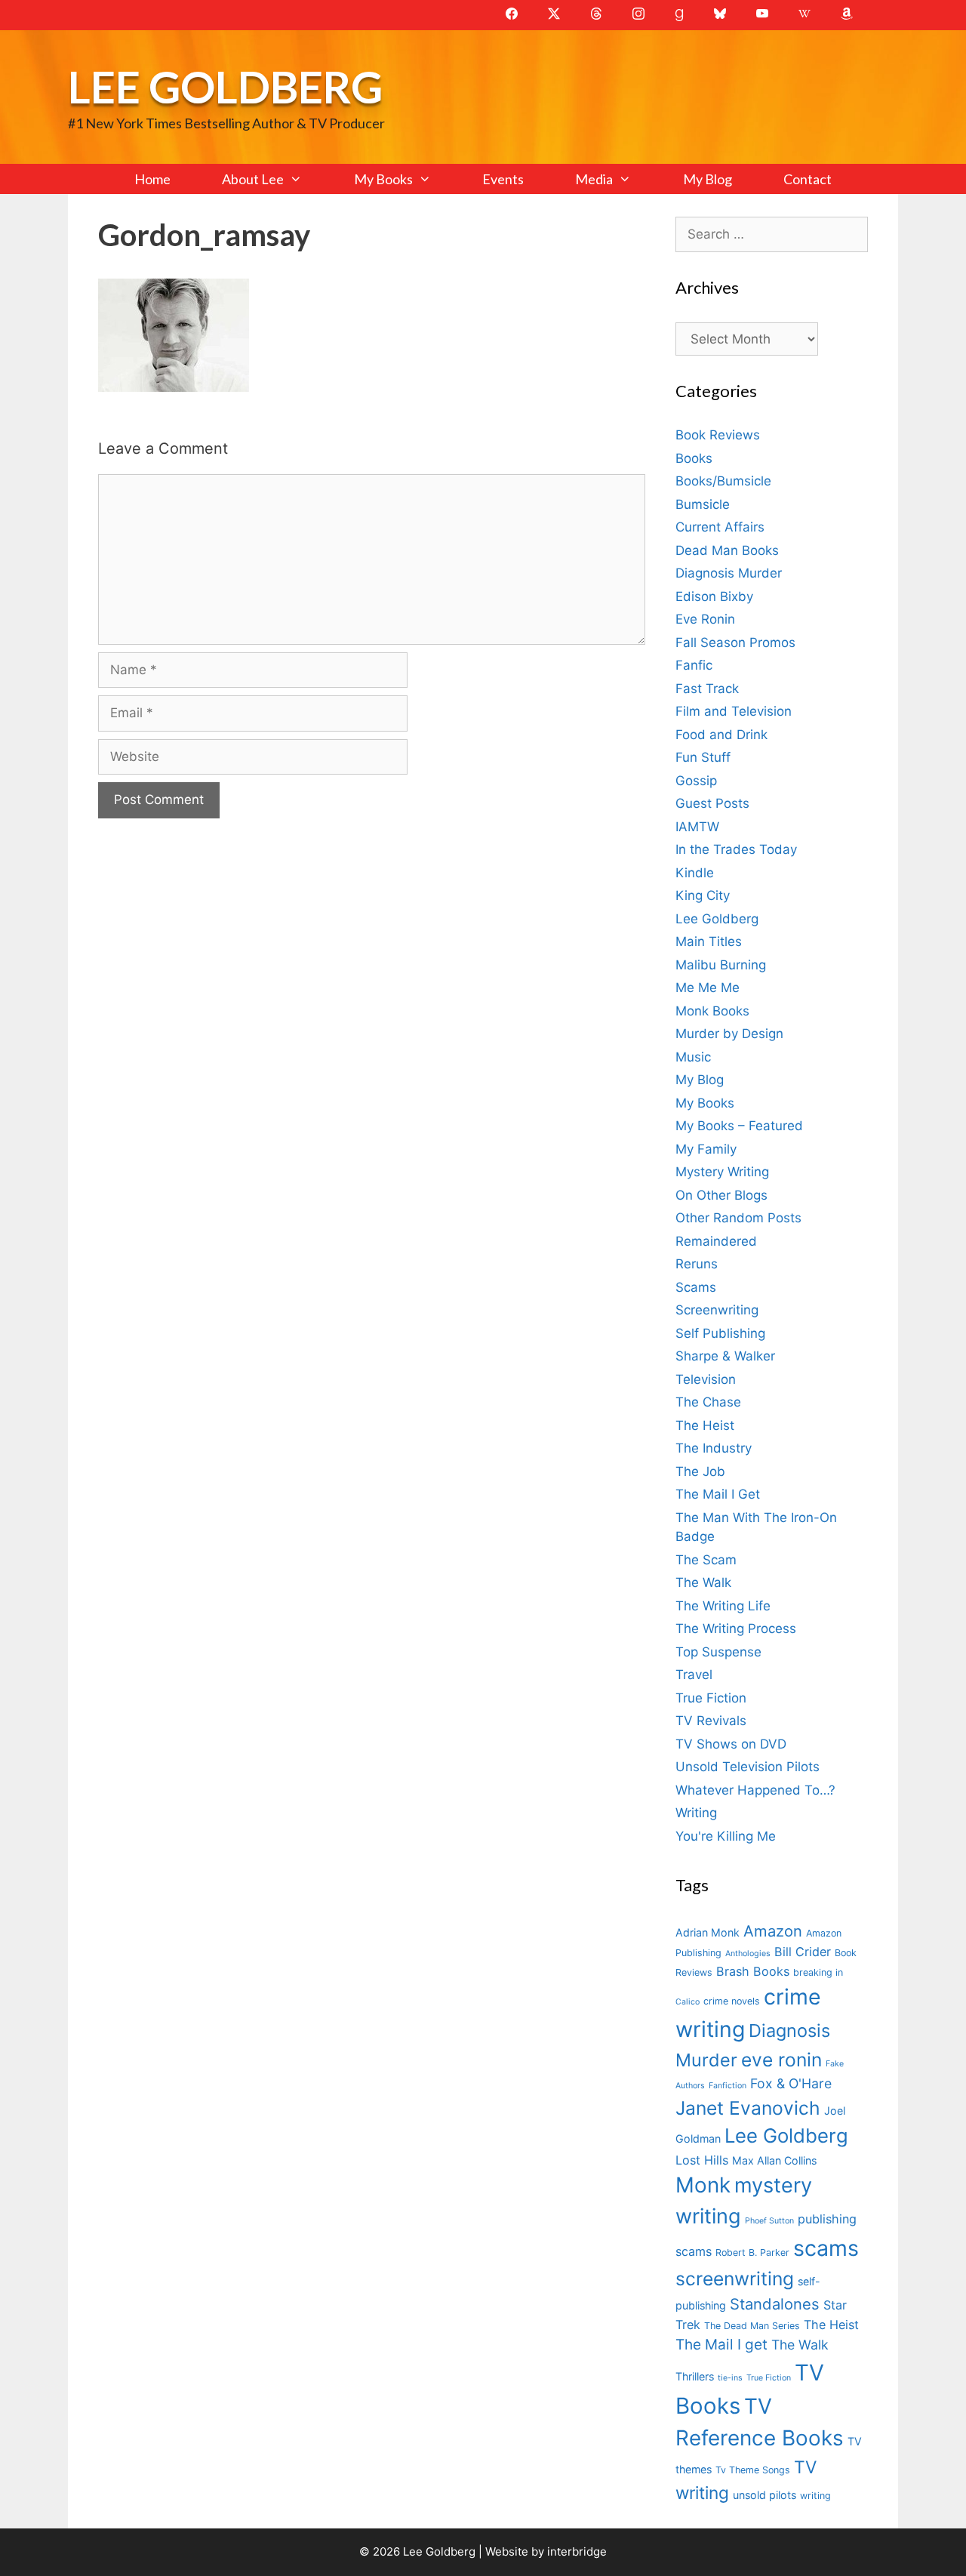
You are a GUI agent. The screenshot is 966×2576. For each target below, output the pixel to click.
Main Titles (709, 941)
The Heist (705, 1425)
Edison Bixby (714, 596)
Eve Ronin (705, 619)
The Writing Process (736, 1628)
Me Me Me (708, 988)
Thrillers (695, 2376)
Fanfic (694, 665)
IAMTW (697, 827)
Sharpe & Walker (725, 1356)
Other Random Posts (738, 1218)
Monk (703, 2185)
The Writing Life (723, 1606)
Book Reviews (718, 435)
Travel (694, 1675)
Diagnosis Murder (729, 573)
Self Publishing (720, 1333)
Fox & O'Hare (791, 2083)
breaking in (818, 1972)
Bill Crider (803, 1952)
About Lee (253, 179)
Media (594, 179)
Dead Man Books (727, 550)
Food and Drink (721, 735)
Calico (688, 2002)
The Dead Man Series (752, 2326)
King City (703, 895)
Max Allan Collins (774, 2160)
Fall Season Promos (735, 642)
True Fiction (711, 1698)
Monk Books (712, 1011)
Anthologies (748, 1954)
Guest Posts (712, 803)
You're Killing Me (726, 1836)
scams (826, 2248)
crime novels (732, 2001)
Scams (696, 1287)
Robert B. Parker (752, 2252)
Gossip (696, 781)
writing (815, 2496)
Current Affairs (720, 527)
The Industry (714, 1448)
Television (706, 1379)
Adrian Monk (708, 1932)
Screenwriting (717, 1310)
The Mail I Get (718, 1494)
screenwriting (735, 2279)
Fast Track (707, 689)
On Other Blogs (721, 1195)
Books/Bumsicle (723, 481)
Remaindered (716, 1241)
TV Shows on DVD (731, 1744)
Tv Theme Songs (753, 2470)
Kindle (695, 873)
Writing (696, 1813)
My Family (706, 1149)
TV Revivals (711, 1721)
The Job (700, 1471)
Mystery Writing (722, 1172)
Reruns (697, 1264)
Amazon (773, 1931)
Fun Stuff (703, 757)
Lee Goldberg (225, 86)
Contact (808, 179)
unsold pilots (764, 2495)
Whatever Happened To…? (755, 1790)
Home (152, 179)
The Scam (706, 1560)
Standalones (775, 2304)
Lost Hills (702, 2160)
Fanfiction (728, 2086)
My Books (383, 179)
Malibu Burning (721, 965)
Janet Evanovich (748, 2108)
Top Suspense (718, 1652)
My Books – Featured (739, 1126)
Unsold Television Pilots (748, 1767)
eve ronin (781, 2060)
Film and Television (734, 711)
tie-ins (730, 2378)
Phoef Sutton (769, 2221)
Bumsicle (703, 504)
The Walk (703, 1582)
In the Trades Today (736, 849)
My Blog (708, 179)
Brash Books (753, 1971)
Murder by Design (729, 1034)
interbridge (577, 2551)
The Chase (708, 1402)
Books (694, 458)
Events (503, 179)
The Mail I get (721, 2345)
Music (693, 1057)
